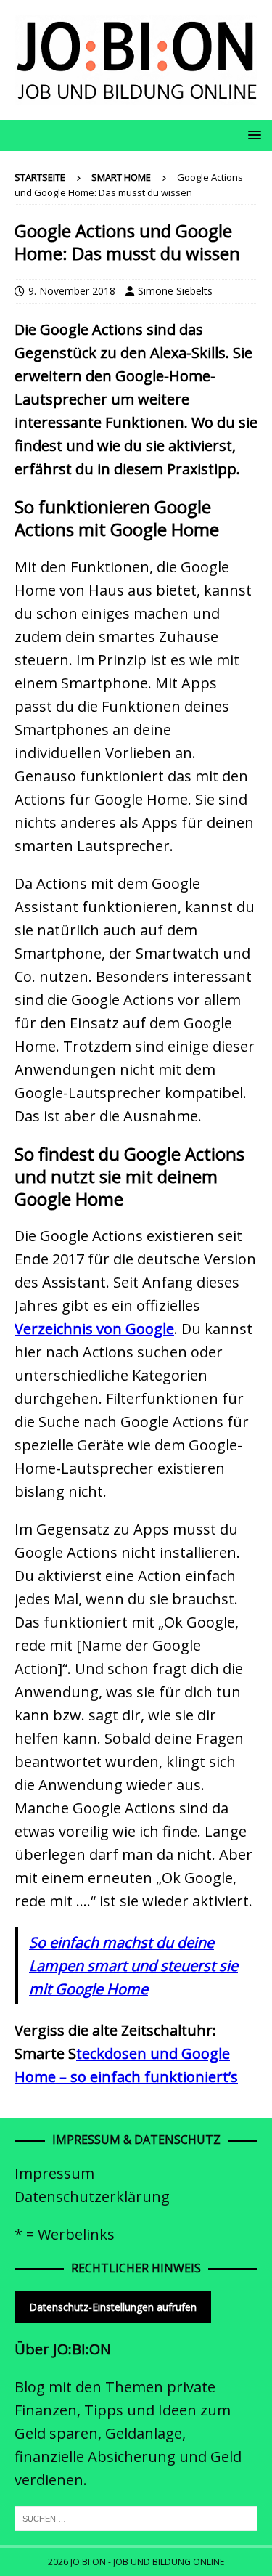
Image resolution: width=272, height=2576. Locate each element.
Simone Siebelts (175, 291)
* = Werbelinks (65, 2234)
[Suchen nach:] (136, 2517)
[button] (252, 135)
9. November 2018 (72, 291)
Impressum (54, 2173)
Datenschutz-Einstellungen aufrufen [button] (113, 2307)
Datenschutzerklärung (92, 2197)
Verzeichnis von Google (94, 1329)
